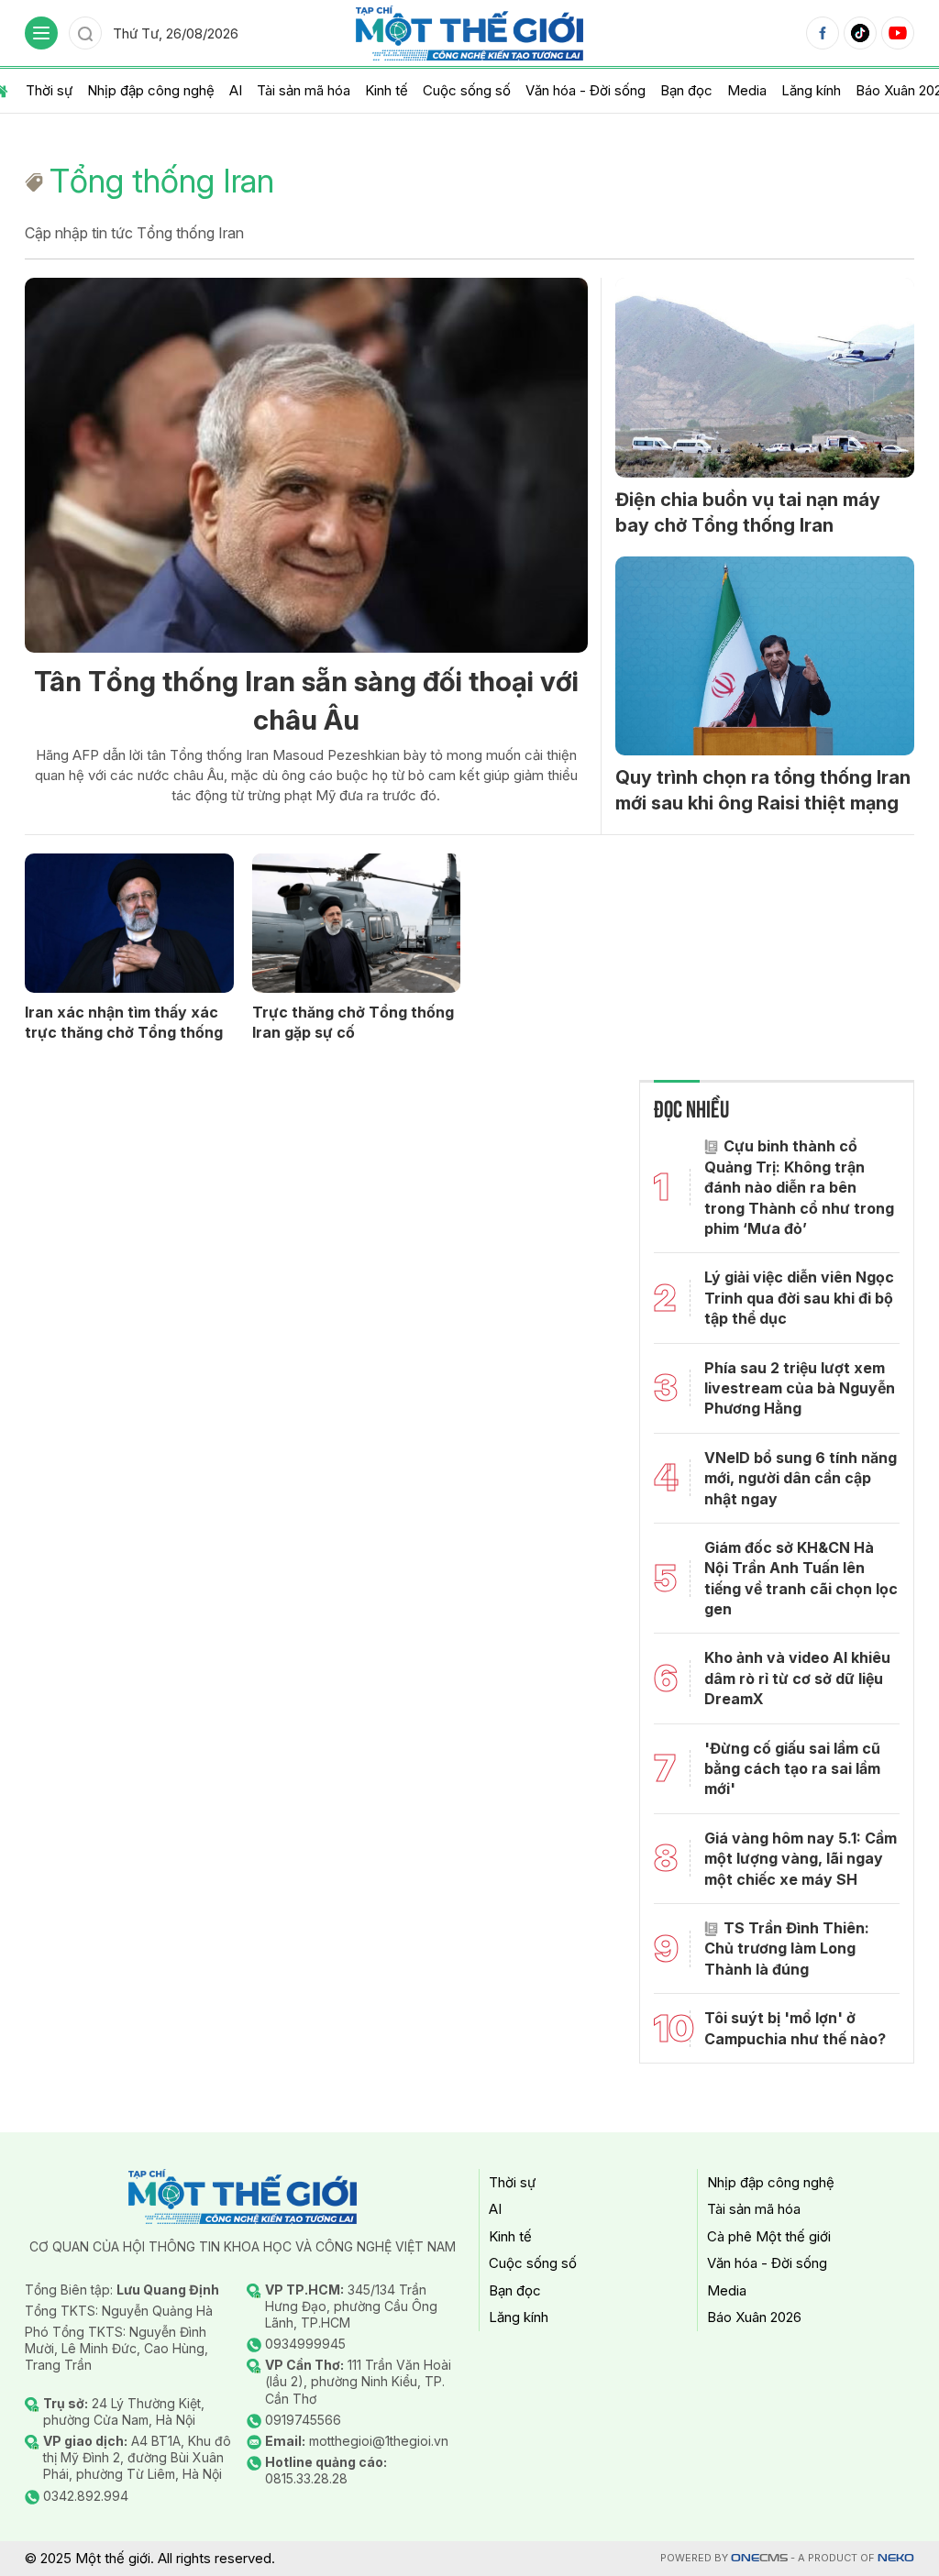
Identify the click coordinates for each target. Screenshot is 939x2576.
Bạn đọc (686, 90)
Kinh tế (387, 90)
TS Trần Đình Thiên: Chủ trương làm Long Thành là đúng (787, 1949)
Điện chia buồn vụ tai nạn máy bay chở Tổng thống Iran (748, 512)
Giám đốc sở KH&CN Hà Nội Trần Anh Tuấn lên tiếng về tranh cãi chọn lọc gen (801, 1578)
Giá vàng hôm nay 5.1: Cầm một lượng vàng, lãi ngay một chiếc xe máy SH (801, 1859)
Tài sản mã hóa (304, 90)
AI (236, 90)
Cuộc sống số (467, 90)
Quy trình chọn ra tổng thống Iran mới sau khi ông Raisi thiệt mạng (763, 790)
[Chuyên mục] (41, 33)
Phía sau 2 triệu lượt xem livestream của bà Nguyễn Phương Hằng (800, 1388)
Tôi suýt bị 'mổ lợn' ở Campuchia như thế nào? (795, 2028)
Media (747, 90)
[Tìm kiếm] (85, 33)
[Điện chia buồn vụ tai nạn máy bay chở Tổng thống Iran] (765, 378)
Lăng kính (811, 90)
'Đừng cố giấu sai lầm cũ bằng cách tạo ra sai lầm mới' (792, 1769)
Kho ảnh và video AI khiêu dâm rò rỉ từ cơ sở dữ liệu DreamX (797, 1678)
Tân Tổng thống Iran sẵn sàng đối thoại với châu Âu (306, 700)
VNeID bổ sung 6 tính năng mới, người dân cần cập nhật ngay (801, 1478)
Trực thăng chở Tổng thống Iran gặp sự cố (353, 1022)
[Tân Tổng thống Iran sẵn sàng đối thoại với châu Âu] (306, 465)
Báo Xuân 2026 (754, 2317)
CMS (759, 2558)
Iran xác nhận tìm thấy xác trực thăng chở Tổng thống (124, 1022)
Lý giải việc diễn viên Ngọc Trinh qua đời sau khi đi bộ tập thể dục (799, 1298)
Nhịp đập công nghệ (151, 90)
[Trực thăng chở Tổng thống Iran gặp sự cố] (357, 923)
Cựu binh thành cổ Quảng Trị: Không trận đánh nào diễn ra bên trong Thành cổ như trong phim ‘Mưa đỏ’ (799, 1187)
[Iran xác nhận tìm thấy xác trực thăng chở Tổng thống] (129, 923)
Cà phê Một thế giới (769, 2236)
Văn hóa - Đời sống (585, 90)
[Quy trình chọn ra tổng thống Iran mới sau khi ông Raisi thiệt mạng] (765, 656)
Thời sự (49, 90)
